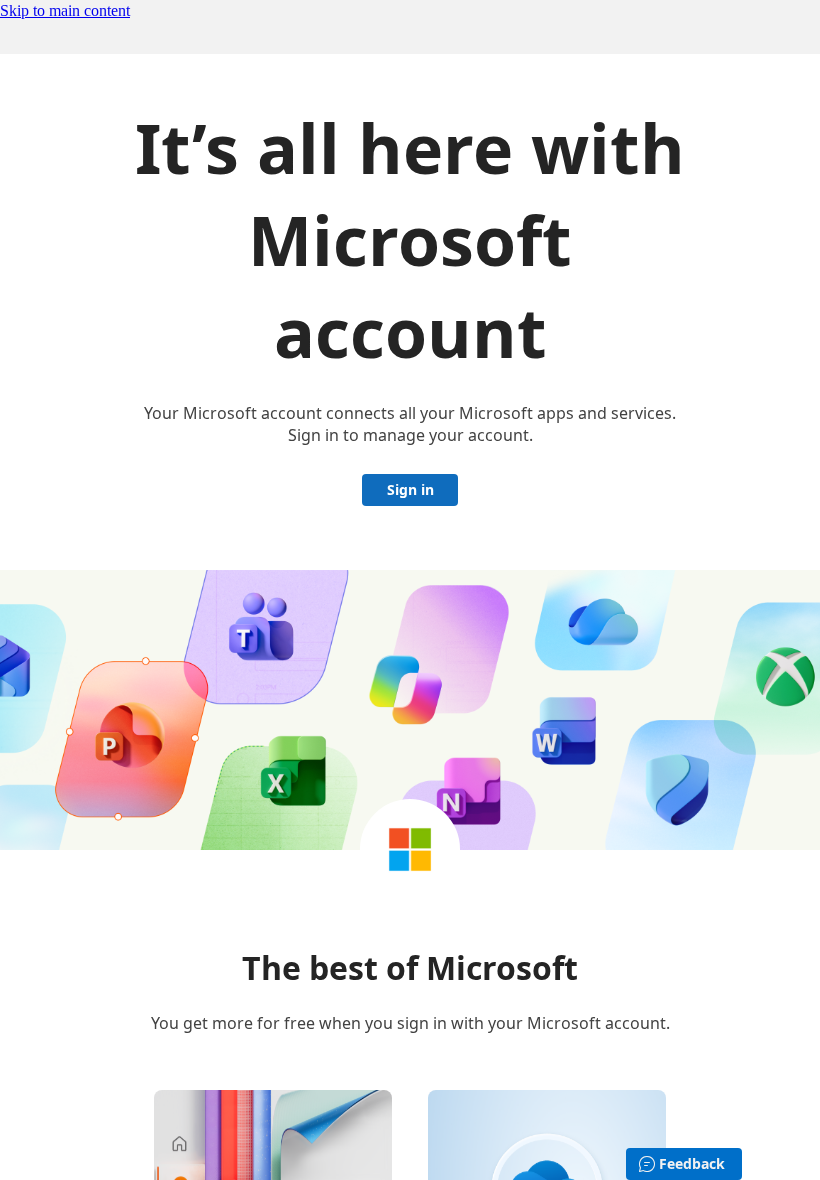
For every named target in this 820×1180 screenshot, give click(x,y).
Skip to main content (65, 10)
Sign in (410, 489)
